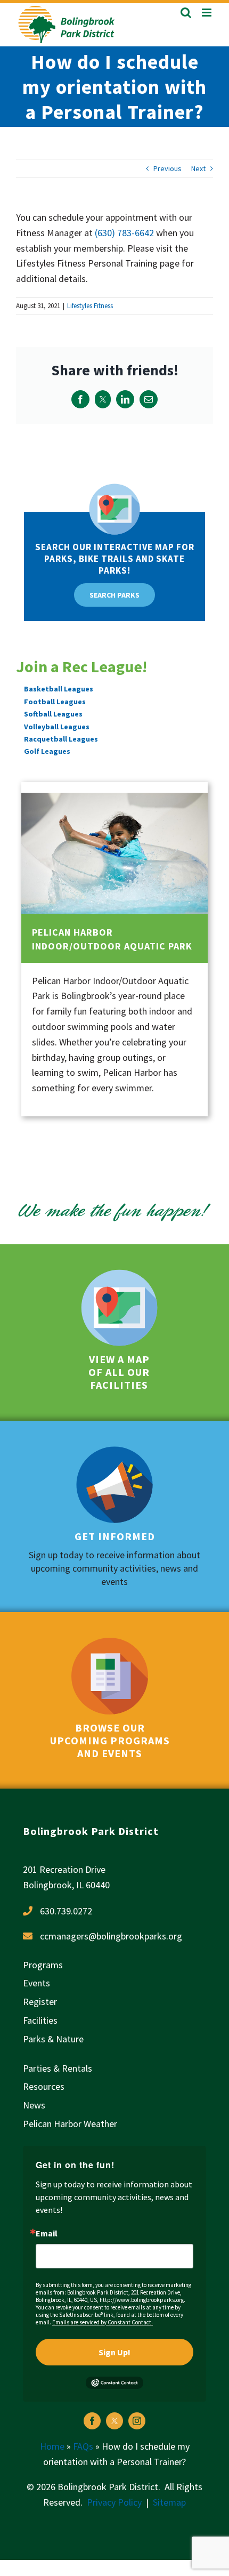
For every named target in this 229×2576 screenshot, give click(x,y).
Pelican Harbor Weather (70, 2124)
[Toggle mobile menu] (207, 13)
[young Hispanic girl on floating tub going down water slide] (114, 797)
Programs (43, 1965)
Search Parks (114, 595)
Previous (167, 168)
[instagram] (137, 2421)
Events (36, 1983)
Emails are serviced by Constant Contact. (103, 2322)
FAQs (83, 2446)
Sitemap (169, 2502)
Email (47, 2233)
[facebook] (92, 2421)
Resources (44, 2086)
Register (40, 2002)
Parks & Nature (53, 2039)
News (34, 2105)
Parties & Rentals (58, 2068)
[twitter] (114, 2421)
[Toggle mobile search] (186, 13)
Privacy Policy (114, 2502)
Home (52, 2446)
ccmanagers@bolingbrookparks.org (111, 1936)
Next (198, 168)
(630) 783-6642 (124, 233)
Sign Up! (114, 2352)
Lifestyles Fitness (90, 306)
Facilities (40, 2020)
